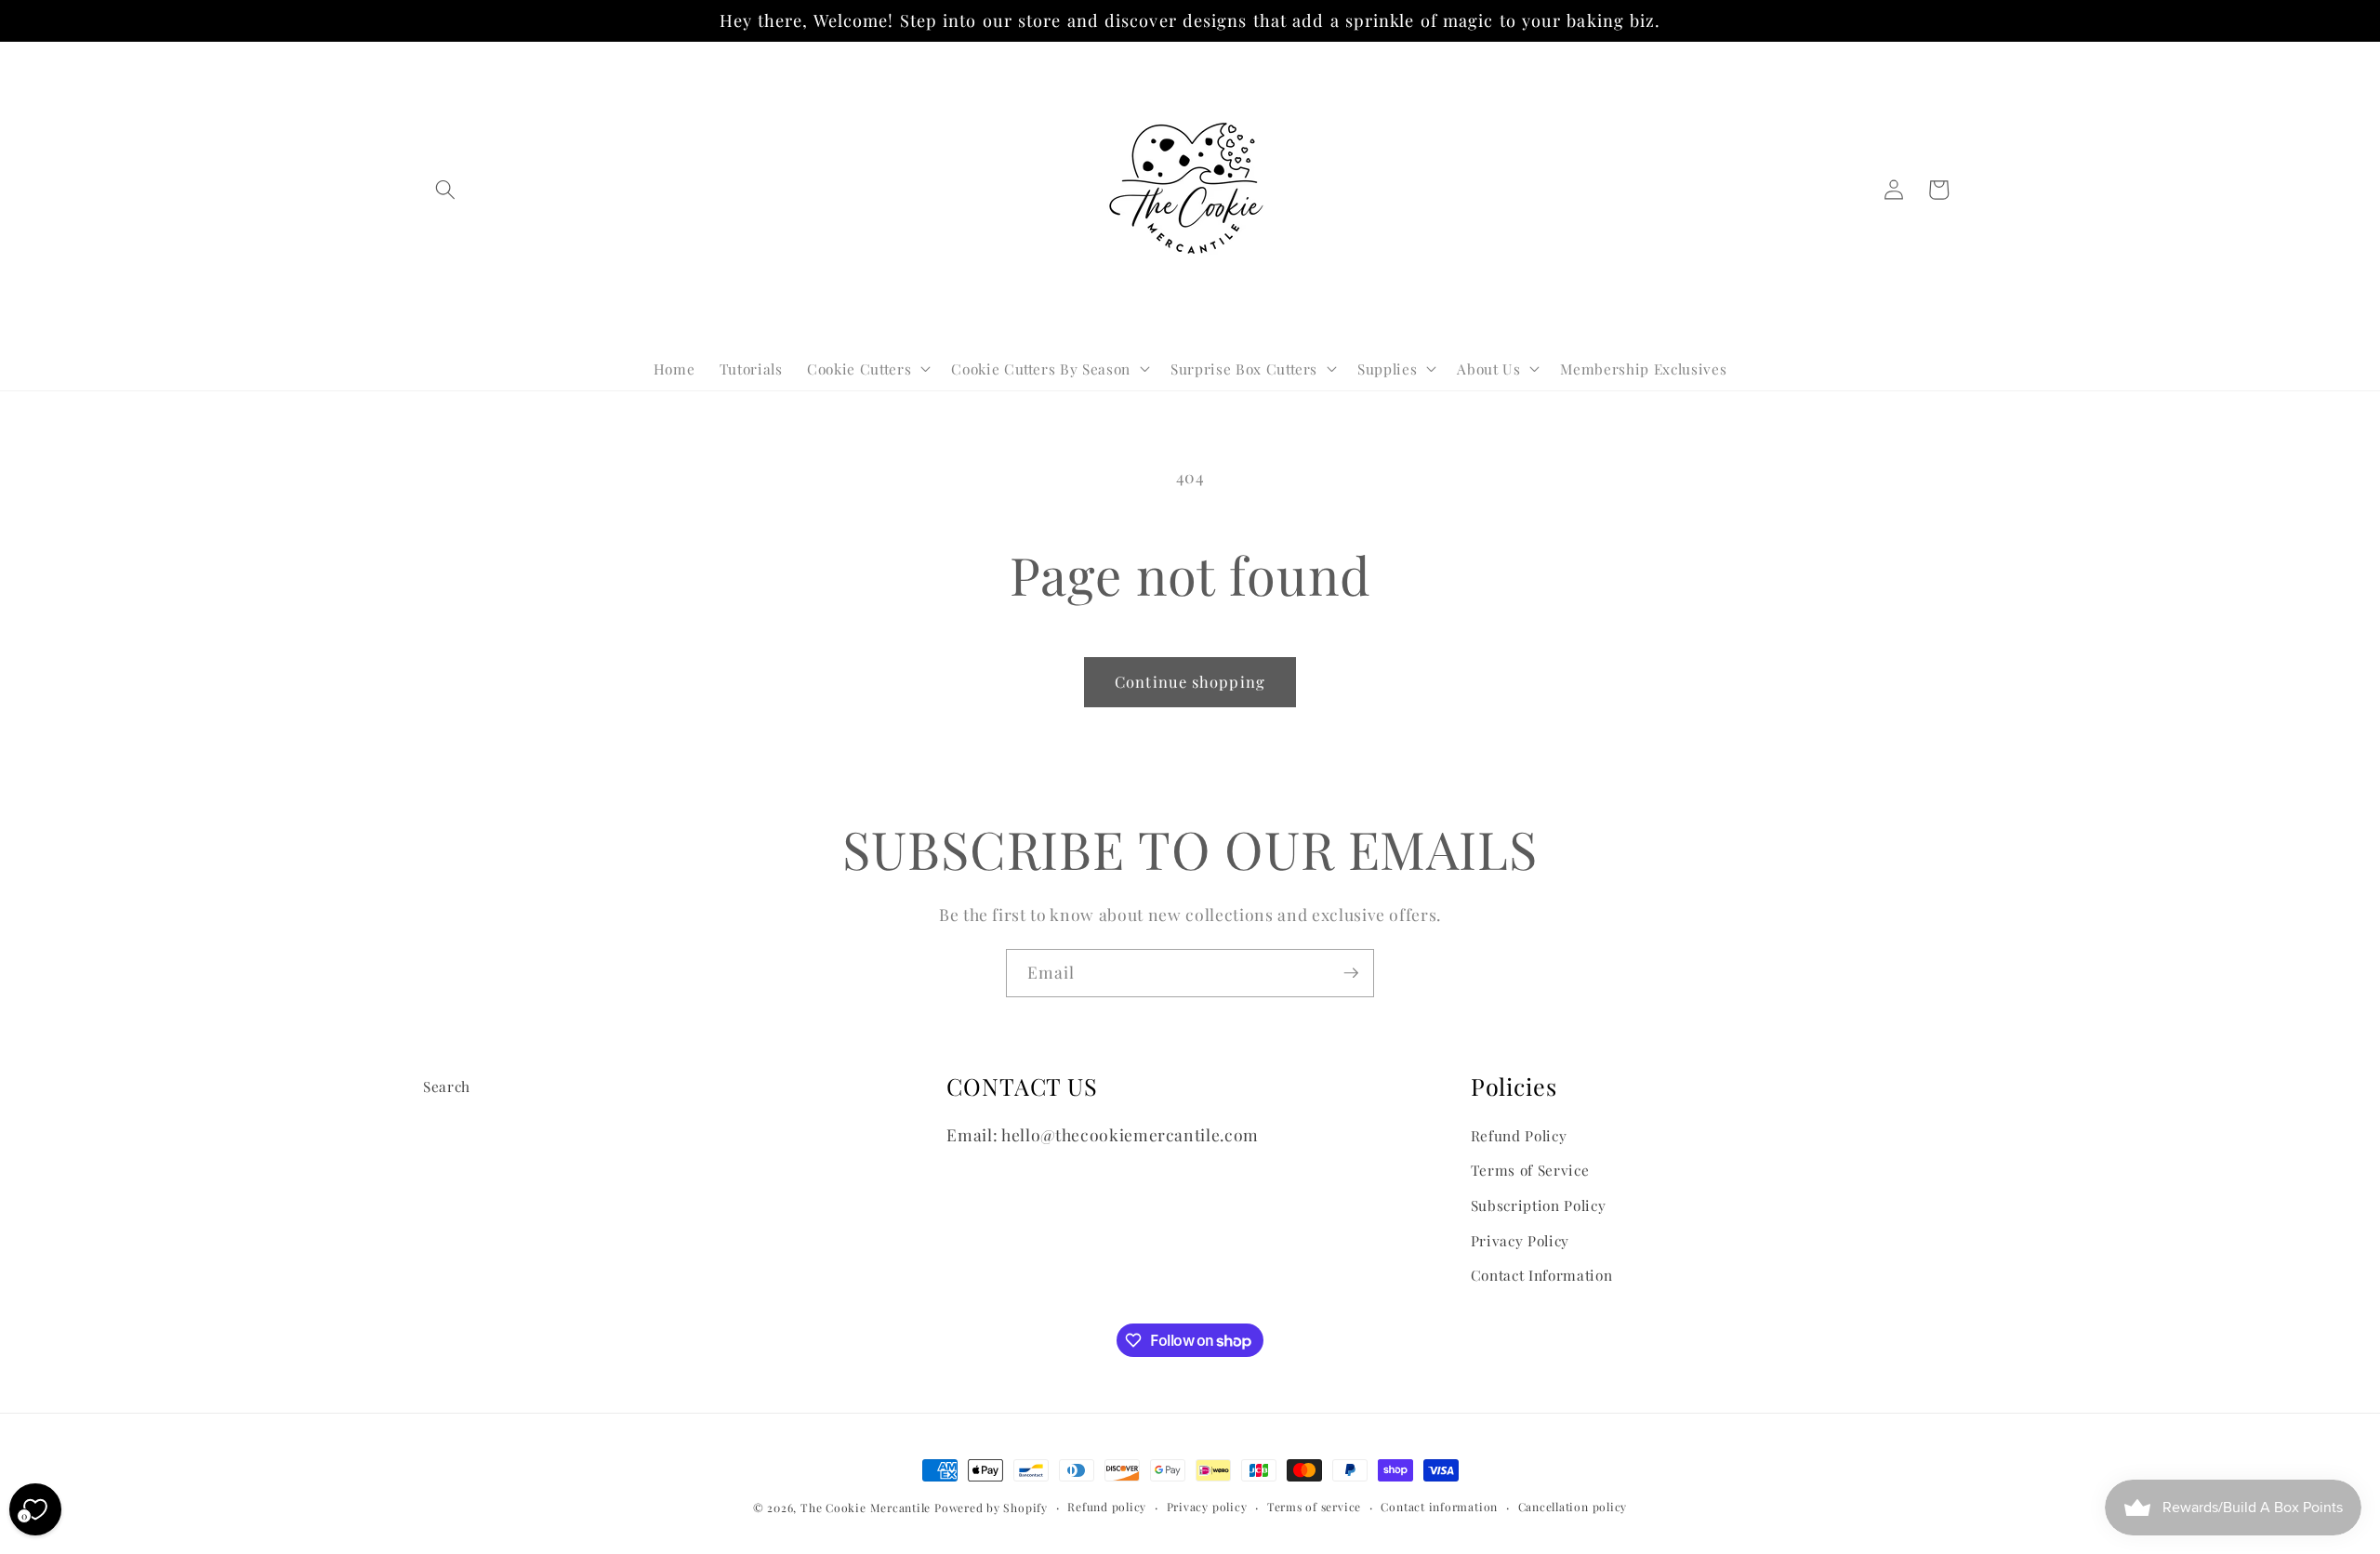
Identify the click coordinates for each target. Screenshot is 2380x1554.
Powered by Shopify (991, 1508)
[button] (445, 190)
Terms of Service (1530, 1170)
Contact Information (1542, 1275)
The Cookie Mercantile (866, 1508)
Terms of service (1314, 1507)
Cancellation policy (1573, 1507)
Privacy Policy (1520, 1240)
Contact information (1439, 1507)
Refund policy (1107, 1507)
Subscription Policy (1539, 1205)
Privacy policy (1207, 1507)
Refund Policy (1519, 1135)
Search (447, 1086)
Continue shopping (1190, 681)
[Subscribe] (1351, 973)
